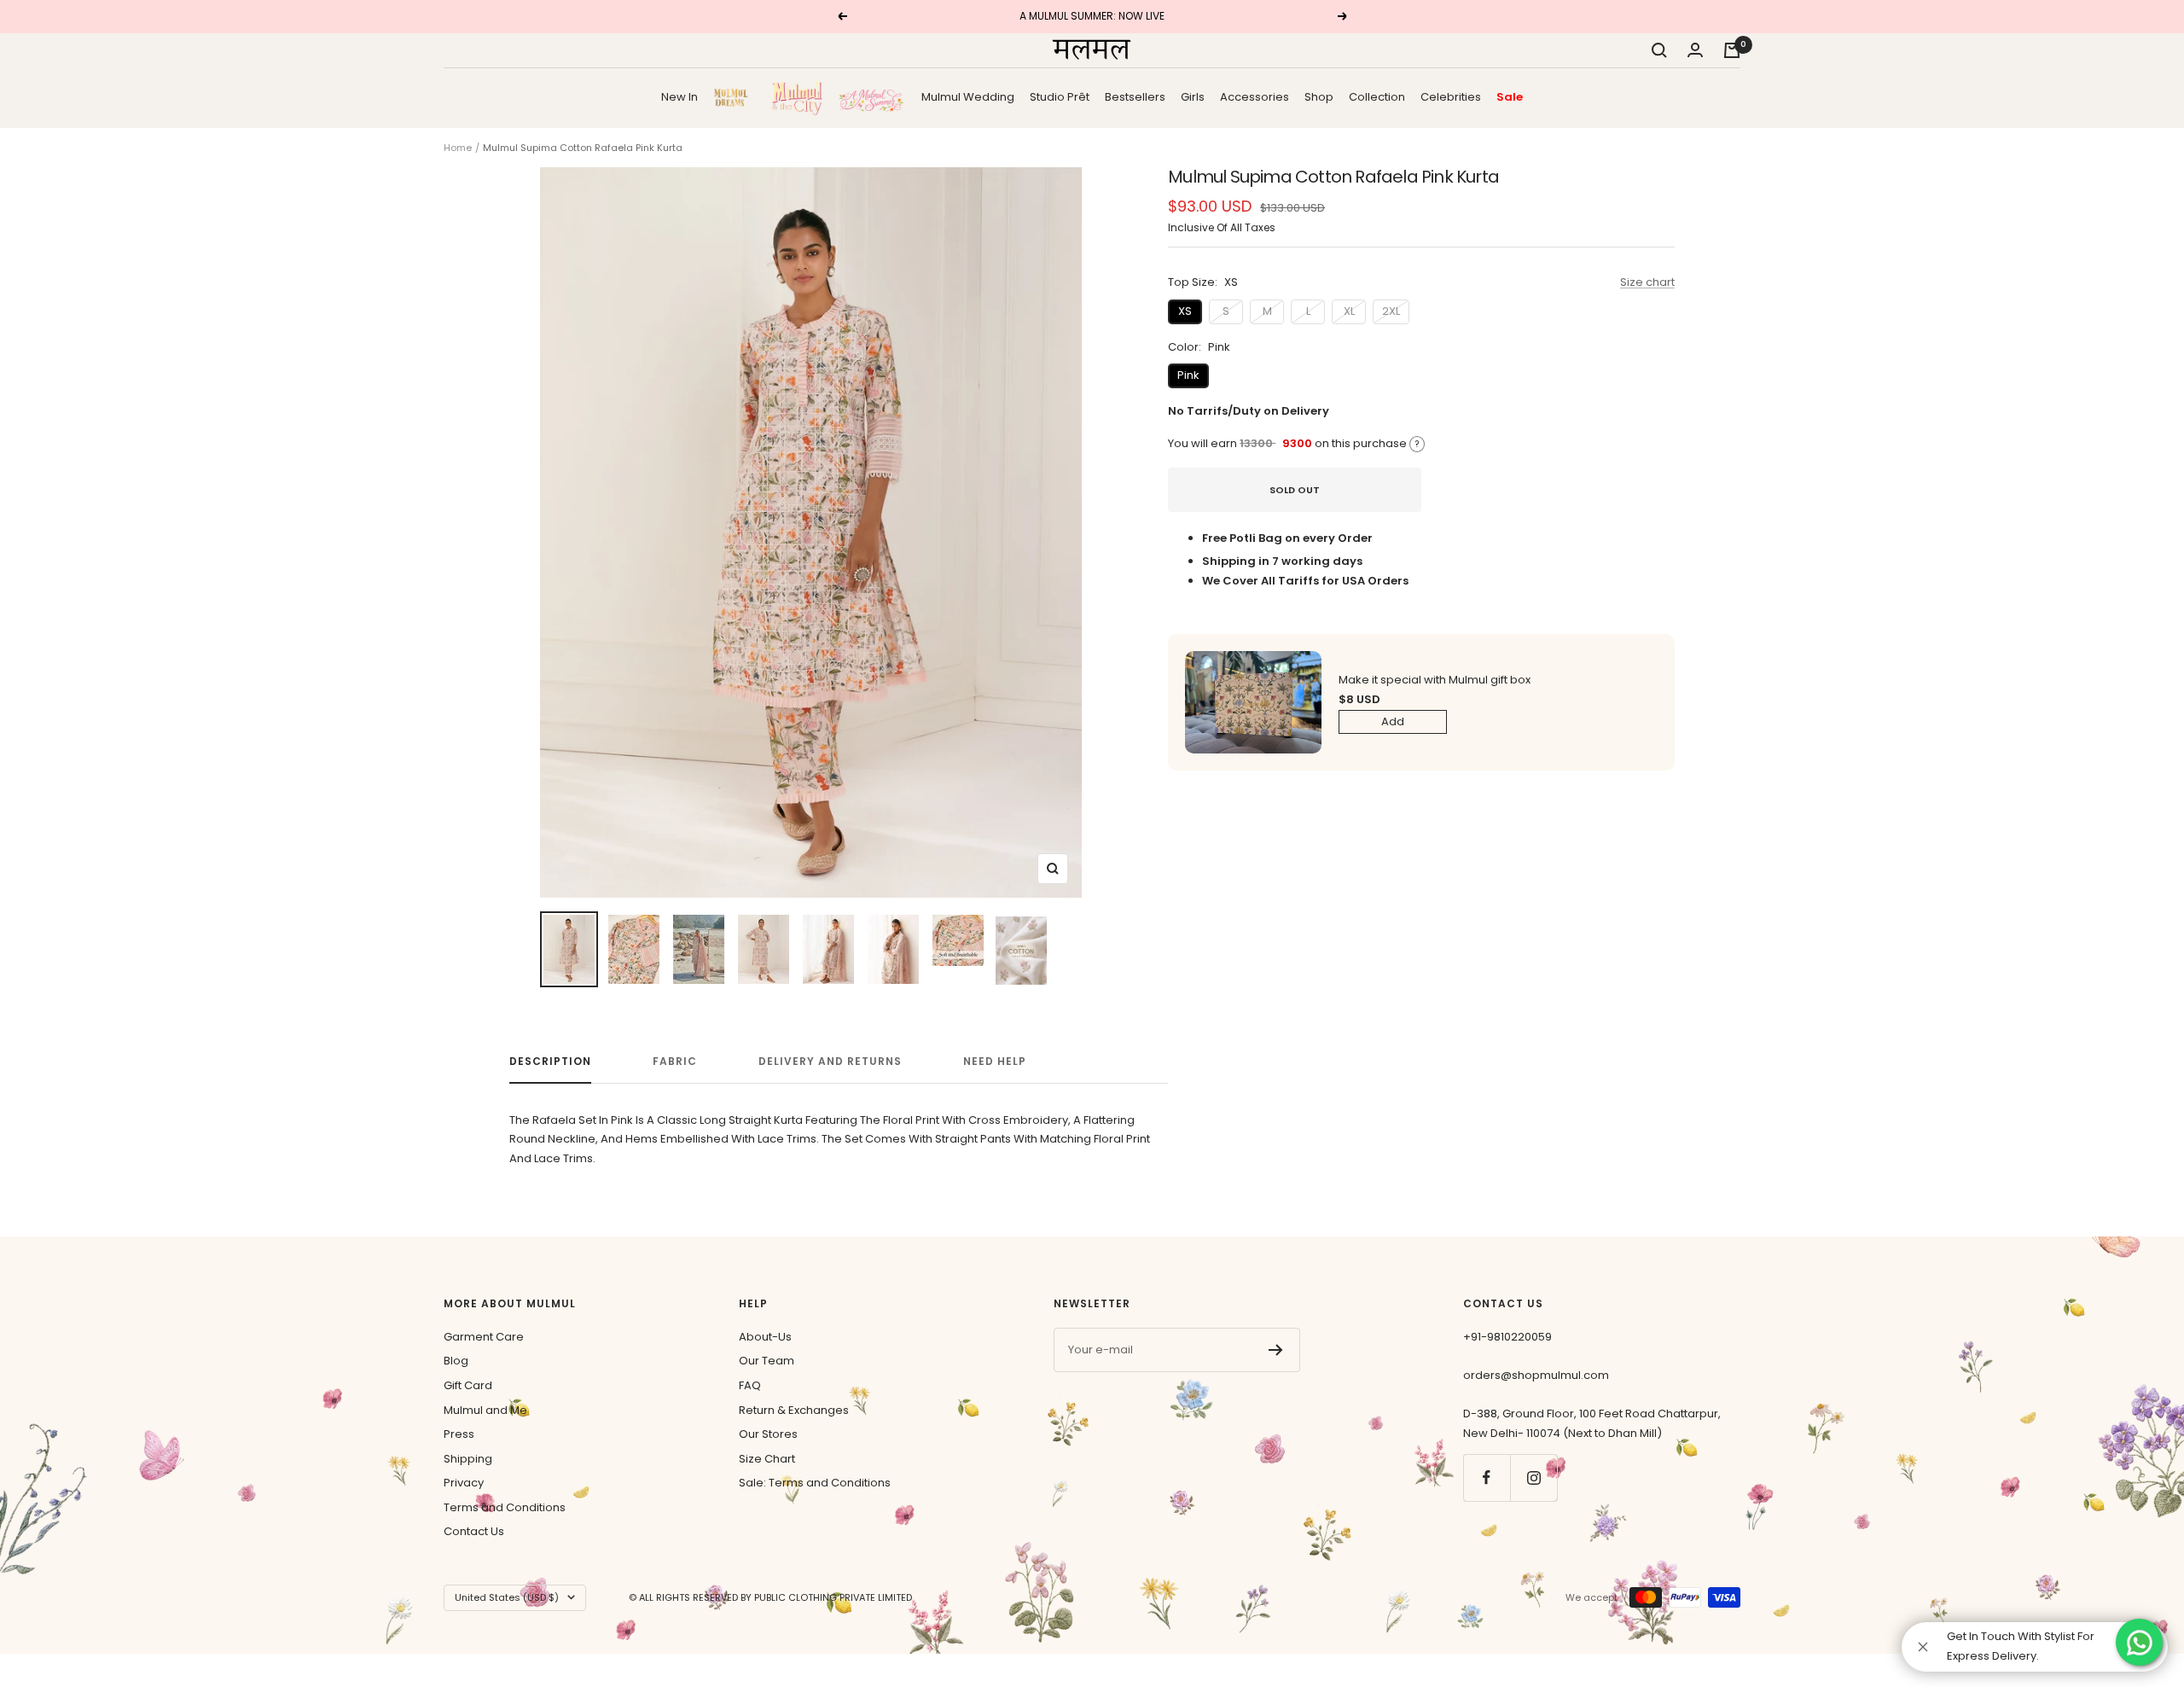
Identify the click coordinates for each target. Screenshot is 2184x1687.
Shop (1319, 96)
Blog (456, 1361)
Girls (1193, 96)
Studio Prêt (1060, 96)
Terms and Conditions (505, 1507)
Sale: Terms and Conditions (815, 1483)
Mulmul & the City (797, 97)
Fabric (675, 1062)
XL (1349, 311)
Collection (1377, 96)
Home (458, 148)
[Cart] (1732, 50)
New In (680, 96)
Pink (1188, 375)
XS (1185, 311)
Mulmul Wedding (968, 96)
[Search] (1659, 50)
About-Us (765, 1337)
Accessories (1255, 96)
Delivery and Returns (830, 1062)
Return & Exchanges (794, 1410)
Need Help (995, 1062)
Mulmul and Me (485, 1410)
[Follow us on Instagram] (1533, 1478)
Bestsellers (1135, 96)
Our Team (767, 1361)
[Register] (1276, 1350)
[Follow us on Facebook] (1487, 1478)
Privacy (464, 1483)
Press (459, 1434)
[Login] (1695, 50)
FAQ (750, 1385)
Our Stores (768, 1434)
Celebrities (1451, 96)
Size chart (1647, 282)
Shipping (468, 1459)
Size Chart (767, 1459)
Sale (1510, 96)
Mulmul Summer (872, 97)
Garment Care (484, 1337)
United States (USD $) (507, 1597)
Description (550, 1062)
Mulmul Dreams (735, 97)
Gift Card (468, 1385)
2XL (1391, 311)
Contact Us (474, 1531)
